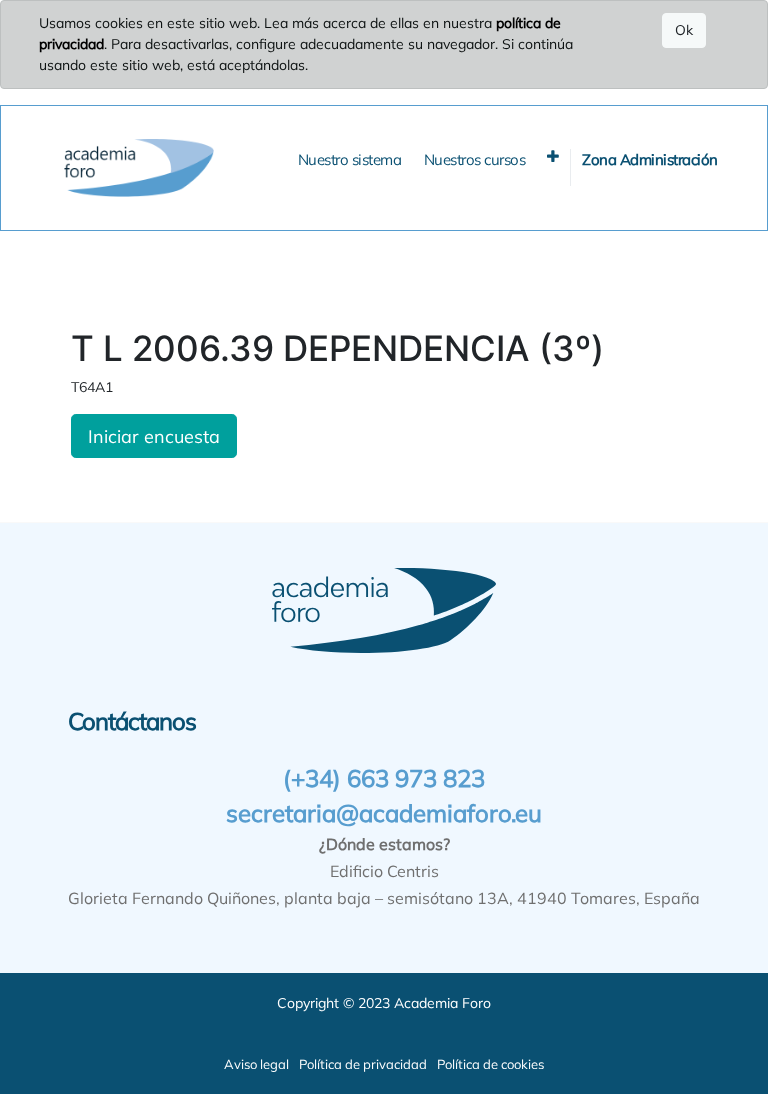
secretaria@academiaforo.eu (384, 813)
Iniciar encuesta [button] (154, 436)
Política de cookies (490, 1064)
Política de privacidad (363, 1064)
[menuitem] (350, 160)
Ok (684, 30)
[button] (553, 156)
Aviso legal (256, 1064)
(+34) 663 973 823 (384, 778)
